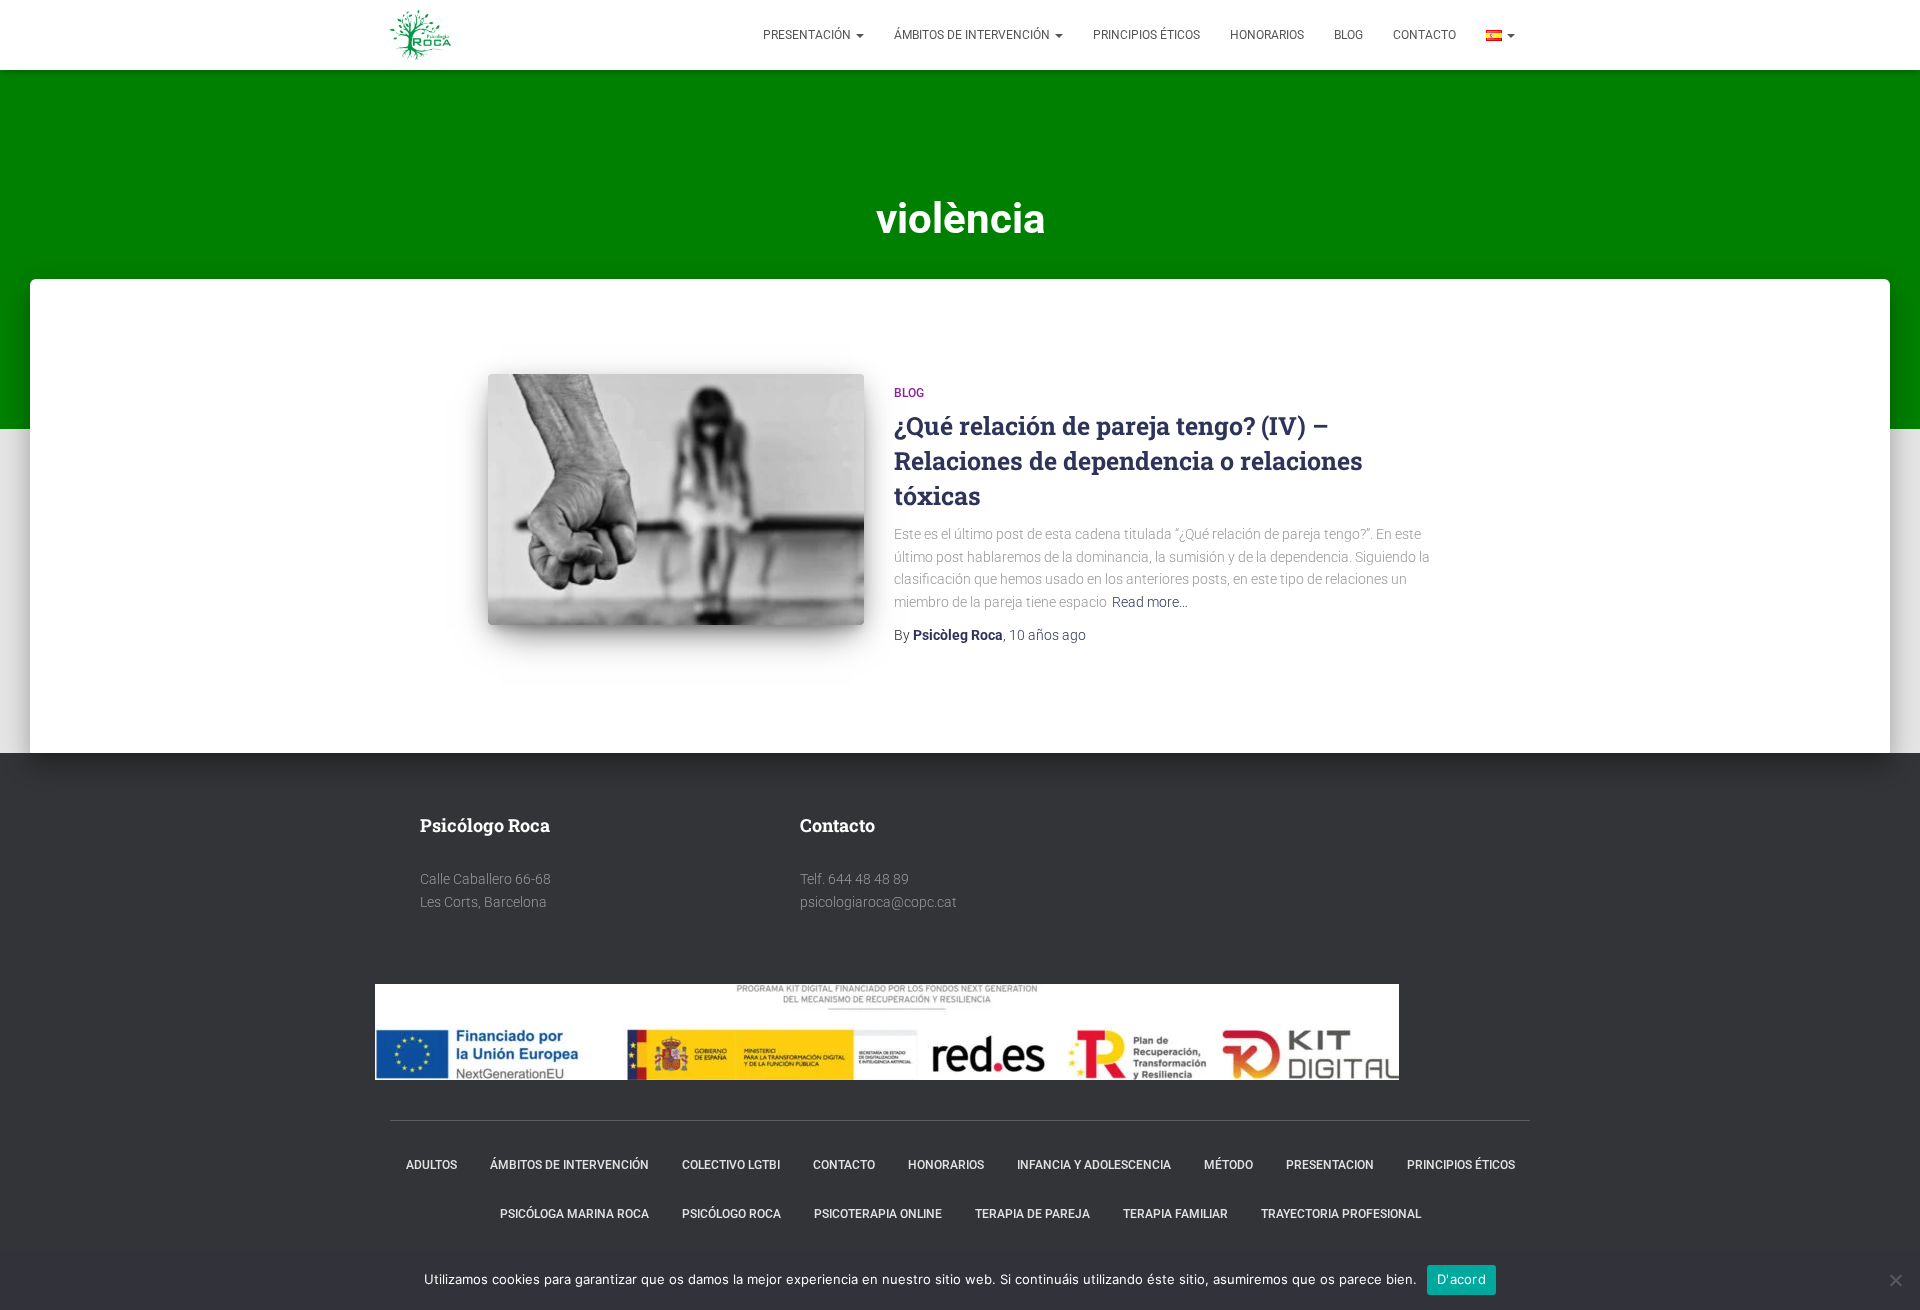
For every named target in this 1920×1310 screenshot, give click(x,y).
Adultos (431, 1165)
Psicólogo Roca (731, 1214)
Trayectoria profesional (1341, 1214)
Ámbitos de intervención (973, 35)
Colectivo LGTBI (731, 1165)
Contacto (1424, 35)
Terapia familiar (1175, 1214)
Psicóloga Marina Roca (574, 1214)
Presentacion (1330, 1165)
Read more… (1150, 602)
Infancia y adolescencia (1094, 1165)
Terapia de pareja (1032, 1214)
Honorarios (1267, 35)
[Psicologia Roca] (420, 35)
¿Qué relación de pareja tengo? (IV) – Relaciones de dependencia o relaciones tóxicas (1128, 460)
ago (1047, 635)
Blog (1348, 35)
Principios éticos (1146, 35)
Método (1228, 1165)
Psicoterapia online (878, 1214)
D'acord (1461, 1279)
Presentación (808, 35)
